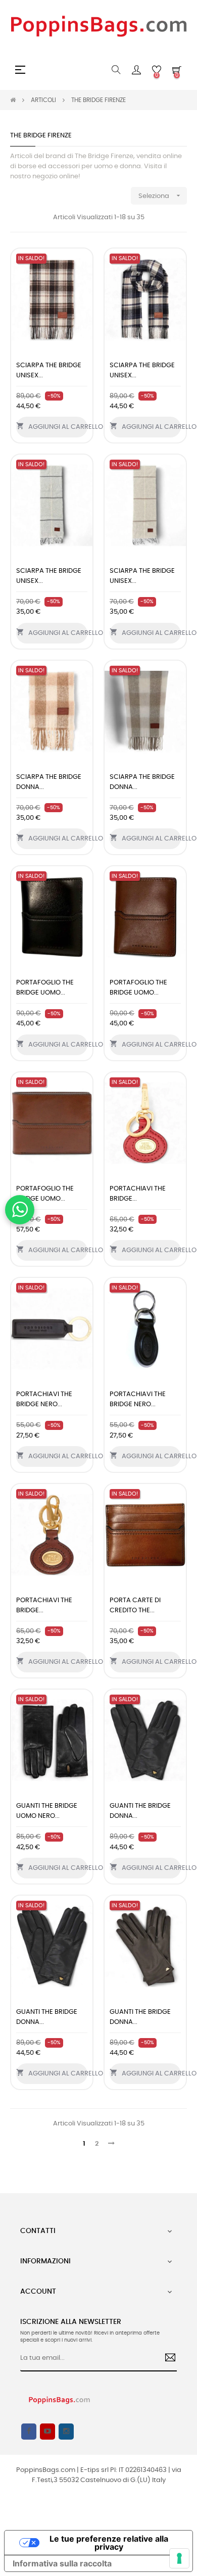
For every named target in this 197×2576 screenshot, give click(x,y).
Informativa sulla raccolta (62, 2563)
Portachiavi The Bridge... (138, 1194)
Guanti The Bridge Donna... (140, 1811)
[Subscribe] (166, 2359)
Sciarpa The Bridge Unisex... (49, 370)
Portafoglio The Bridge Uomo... (45, 988)
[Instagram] (66, 2432)
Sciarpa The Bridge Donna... (49, 782)
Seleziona (160, 195)
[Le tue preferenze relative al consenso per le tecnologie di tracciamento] (179, 2558)
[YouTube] (47, 2432)
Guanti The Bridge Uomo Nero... (47, 1811)
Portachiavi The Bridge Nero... (44, 1399)
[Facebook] (29, 2432)
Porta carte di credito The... (135, 1605)
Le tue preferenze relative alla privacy (109, 2543)
